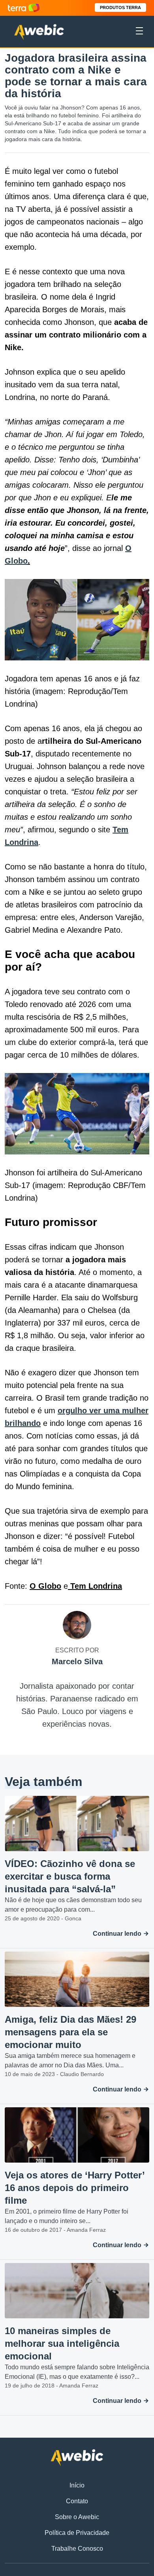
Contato (77, 2501)
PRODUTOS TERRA (120, 8)
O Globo (45, 1586)
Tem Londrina (95, 1586)
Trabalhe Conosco (77, 2549)
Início (77, 2485)
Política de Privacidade (77, 2533)
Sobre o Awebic (77, 2517)
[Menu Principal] (139, 32)
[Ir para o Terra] (24, 8)
